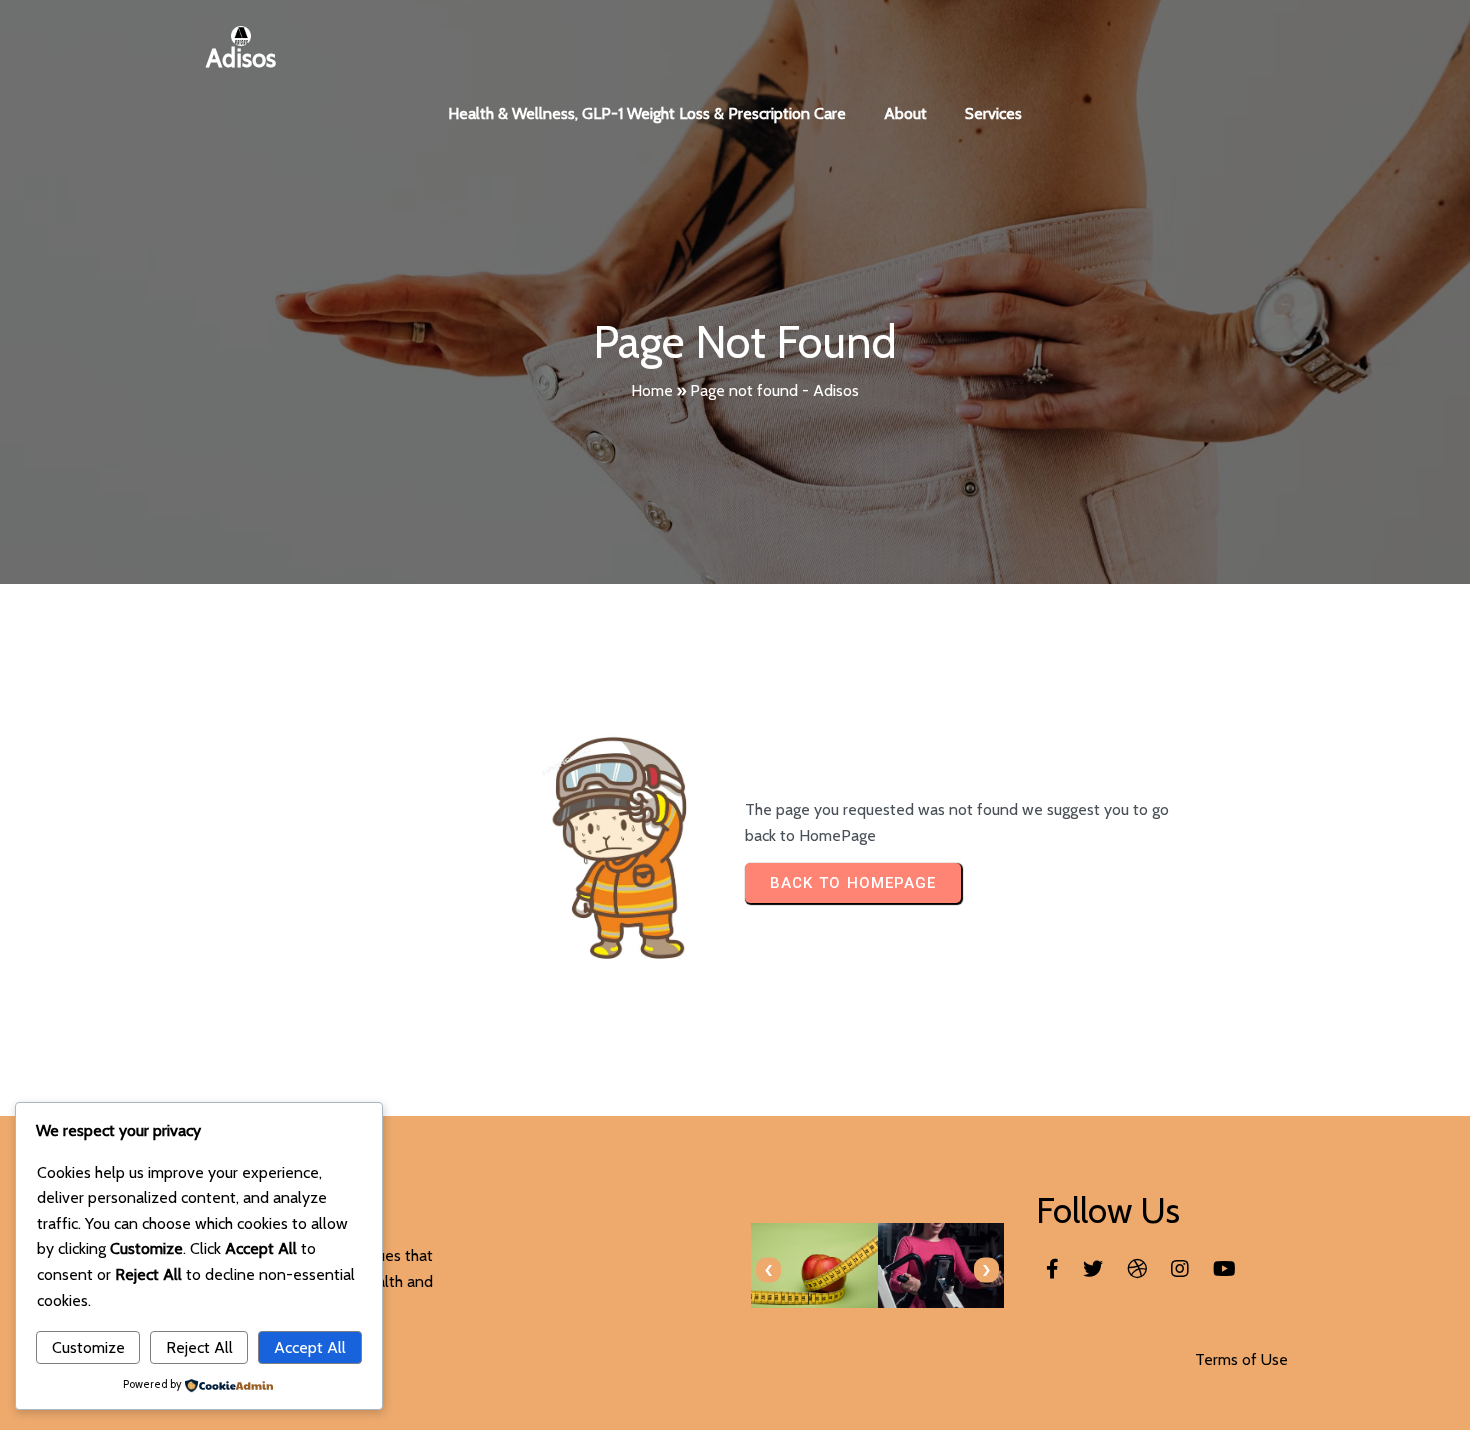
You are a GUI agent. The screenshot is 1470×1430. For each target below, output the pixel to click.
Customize (88, 1347)
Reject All (199, 1347)
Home (652, 390)
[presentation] (768, 1270)
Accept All (310, 1347)
